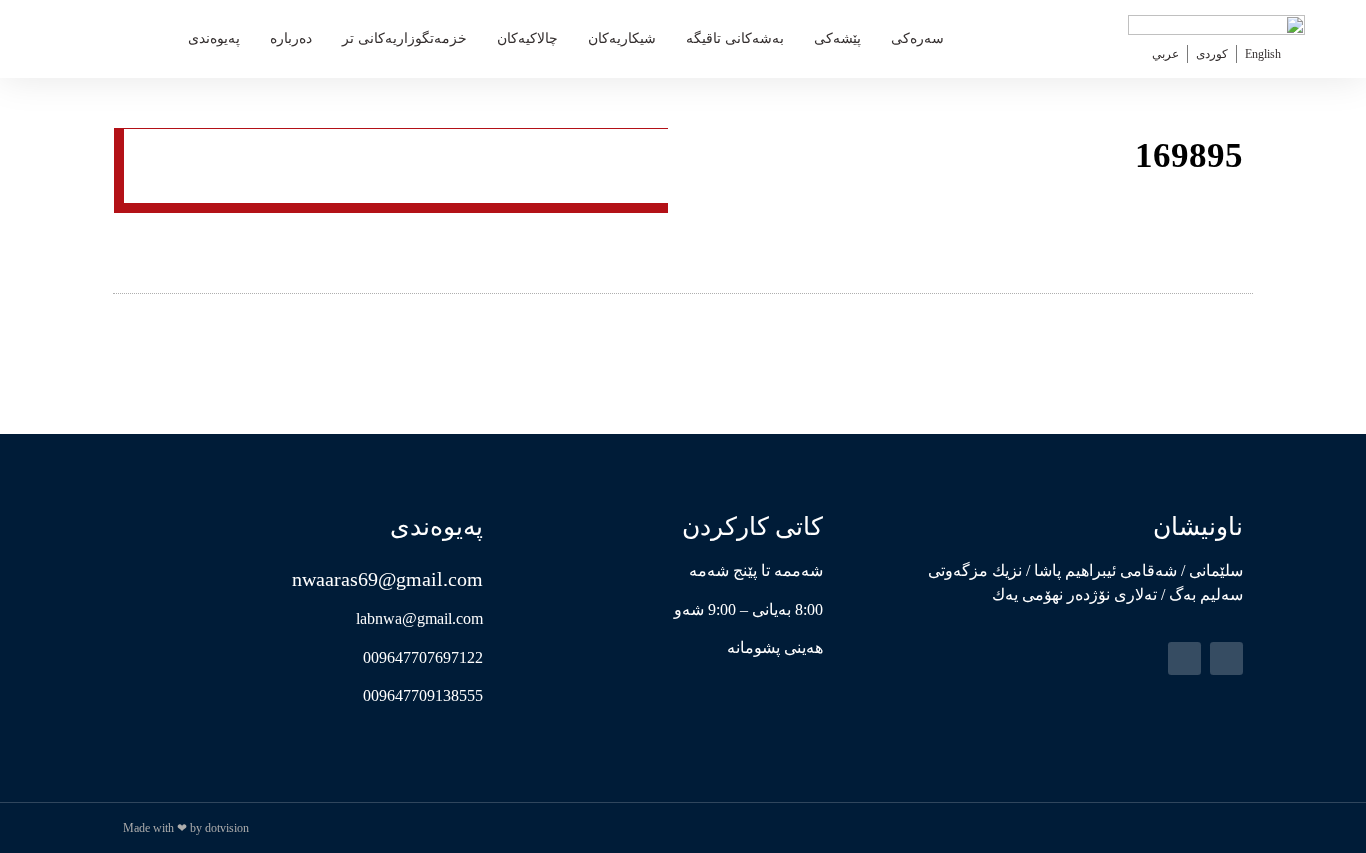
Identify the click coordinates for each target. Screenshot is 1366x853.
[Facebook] (1226, 658)
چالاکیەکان (527, 38)
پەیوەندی (214, 38)
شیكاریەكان (622, 38)
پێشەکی (837, 38)
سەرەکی (917, 38)
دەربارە (291, 38)
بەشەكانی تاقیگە (735, 38)
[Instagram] (1184, 658)
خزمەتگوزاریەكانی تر (404, 38)
